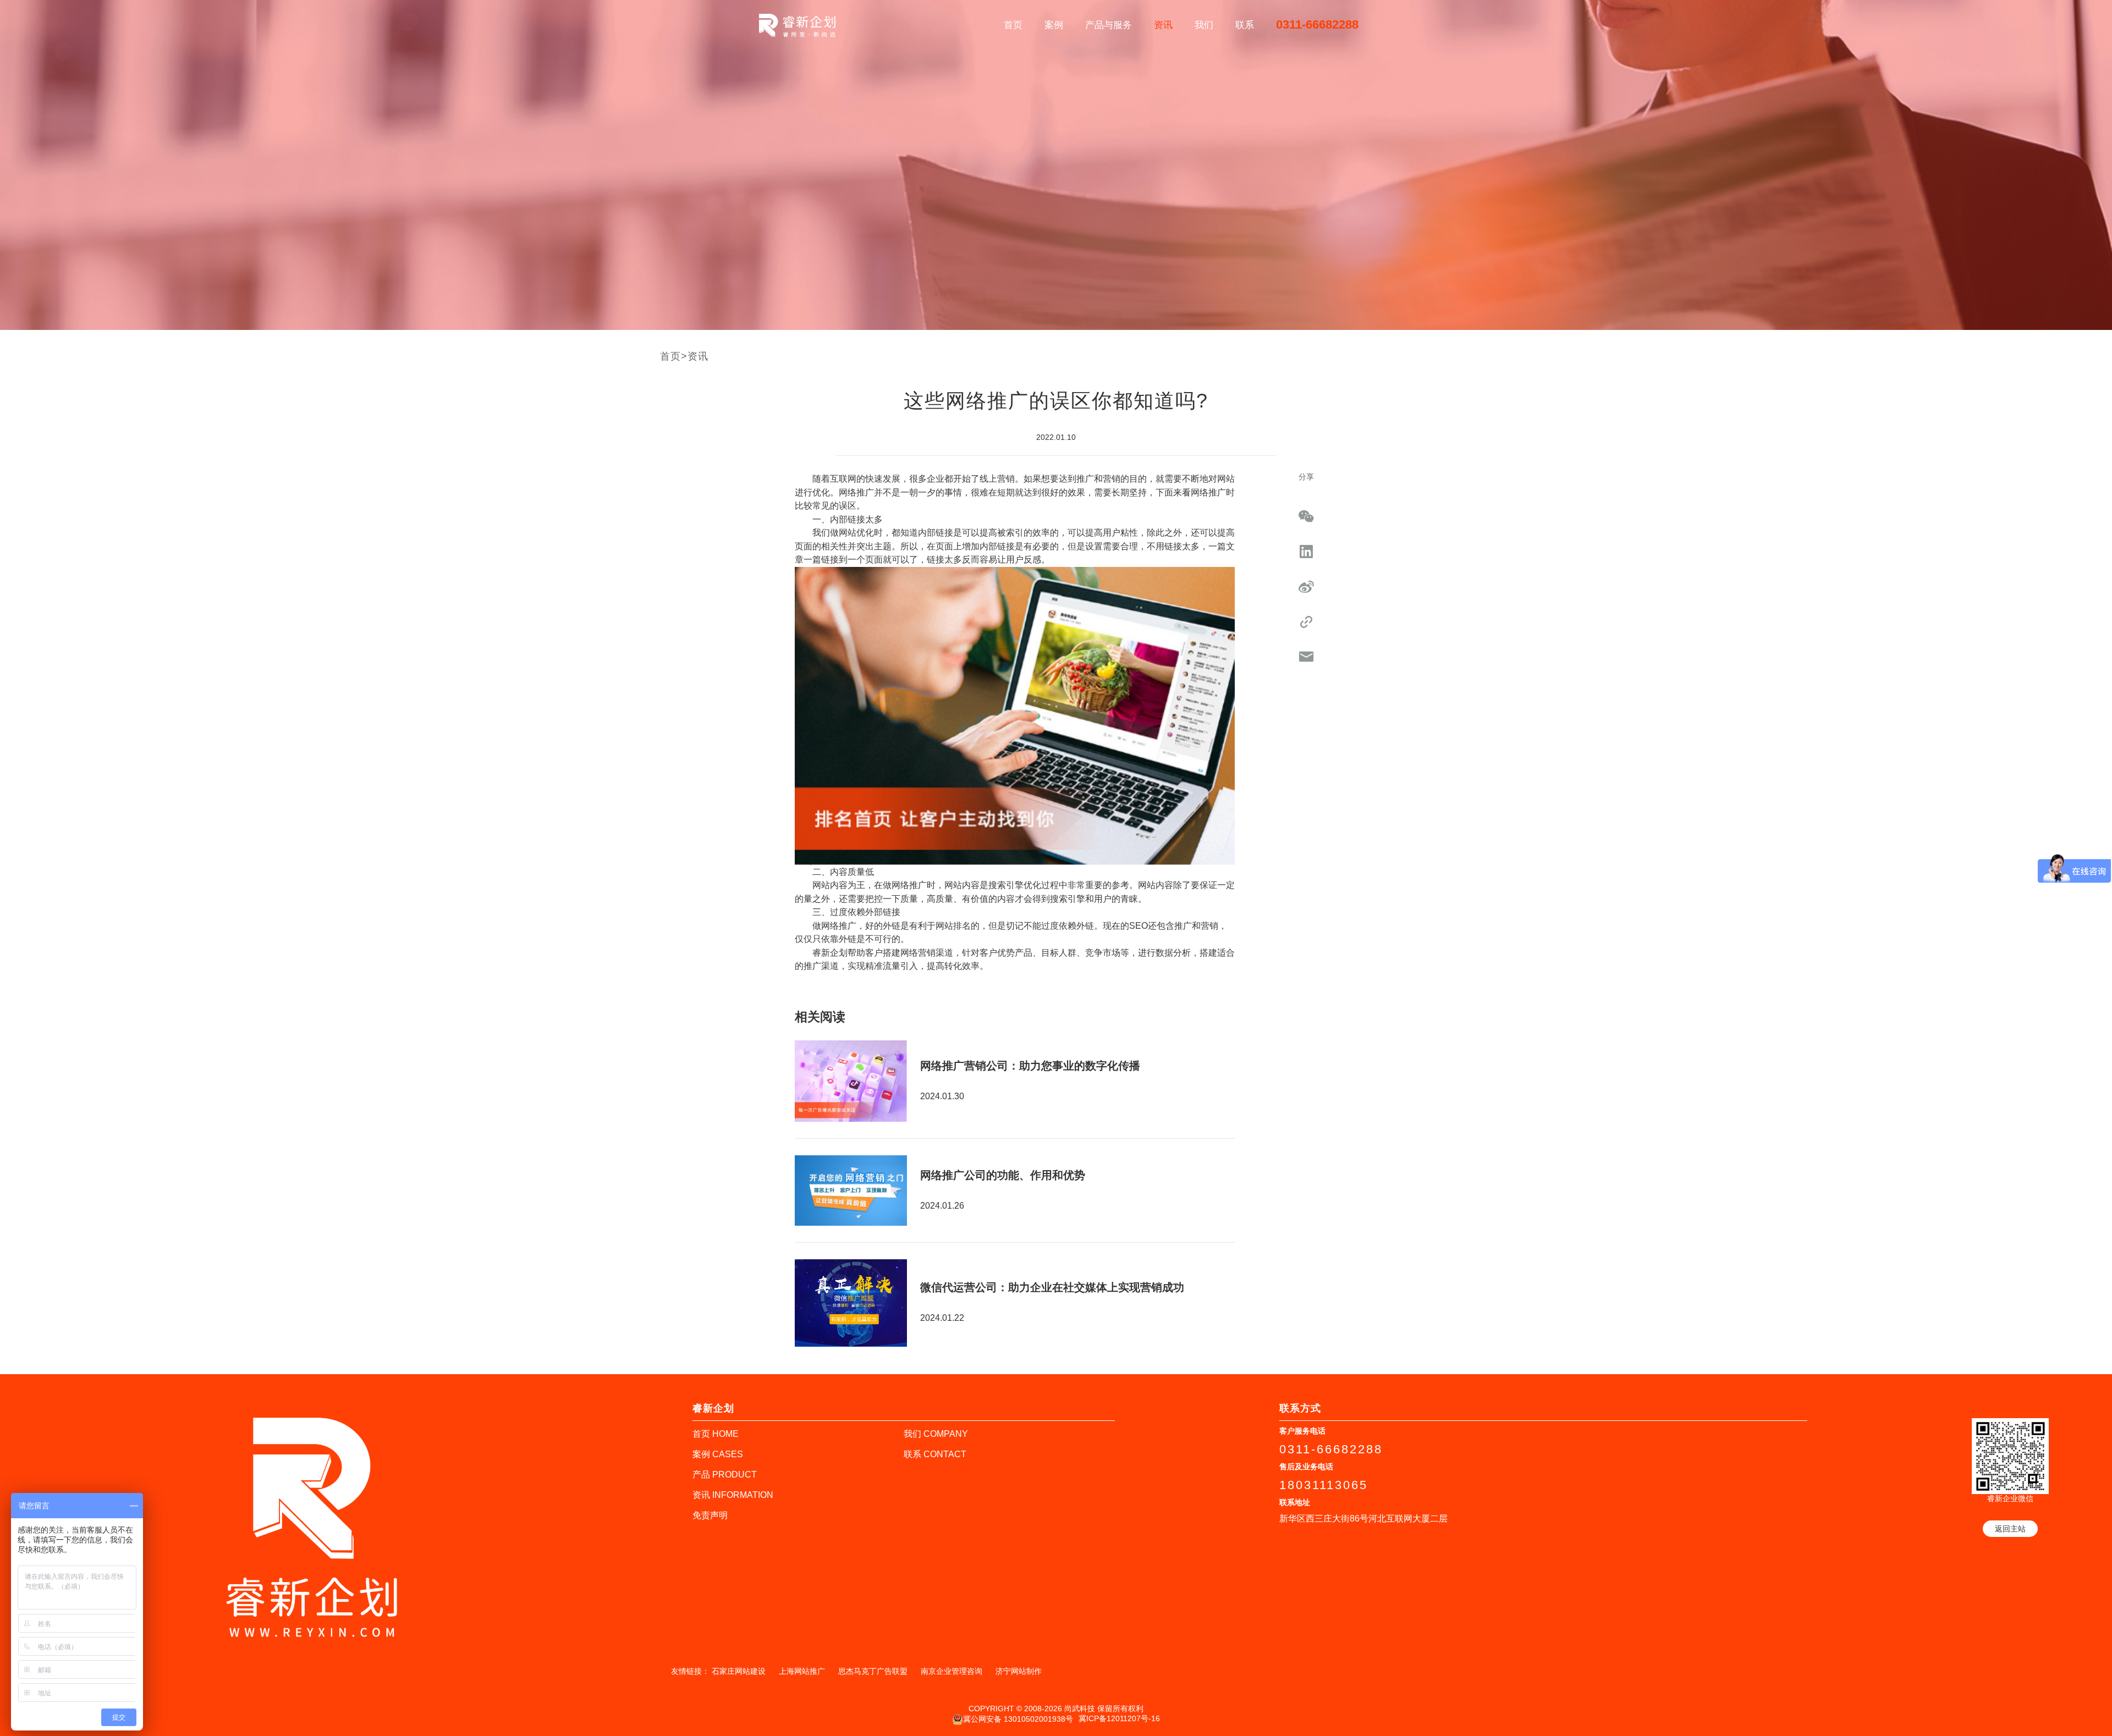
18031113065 (1324, 1485)
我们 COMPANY (936, 1434)
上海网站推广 (802, 1671)
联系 (1245, 25)
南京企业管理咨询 (952, 1671)
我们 (1204, 25)
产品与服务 (1109, 25)
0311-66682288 (1317, 24)
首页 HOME (716, 1434)
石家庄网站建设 (739, 1671)
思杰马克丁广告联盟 (873, 1671)
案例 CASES (718, 1454)
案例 (1054, 25)
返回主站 (2010, 1529)
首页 (1013, 25)
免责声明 (710, 1515)
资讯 (1163, 25)
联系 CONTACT (935, 1454)
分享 (1306, 477)
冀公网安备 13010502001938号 (1018, 1718)
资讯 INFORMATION (733, 1495)
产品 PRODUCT (725, 1475)
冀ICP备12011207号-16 (1119, 1718)
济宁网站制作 (1019, 1671)
